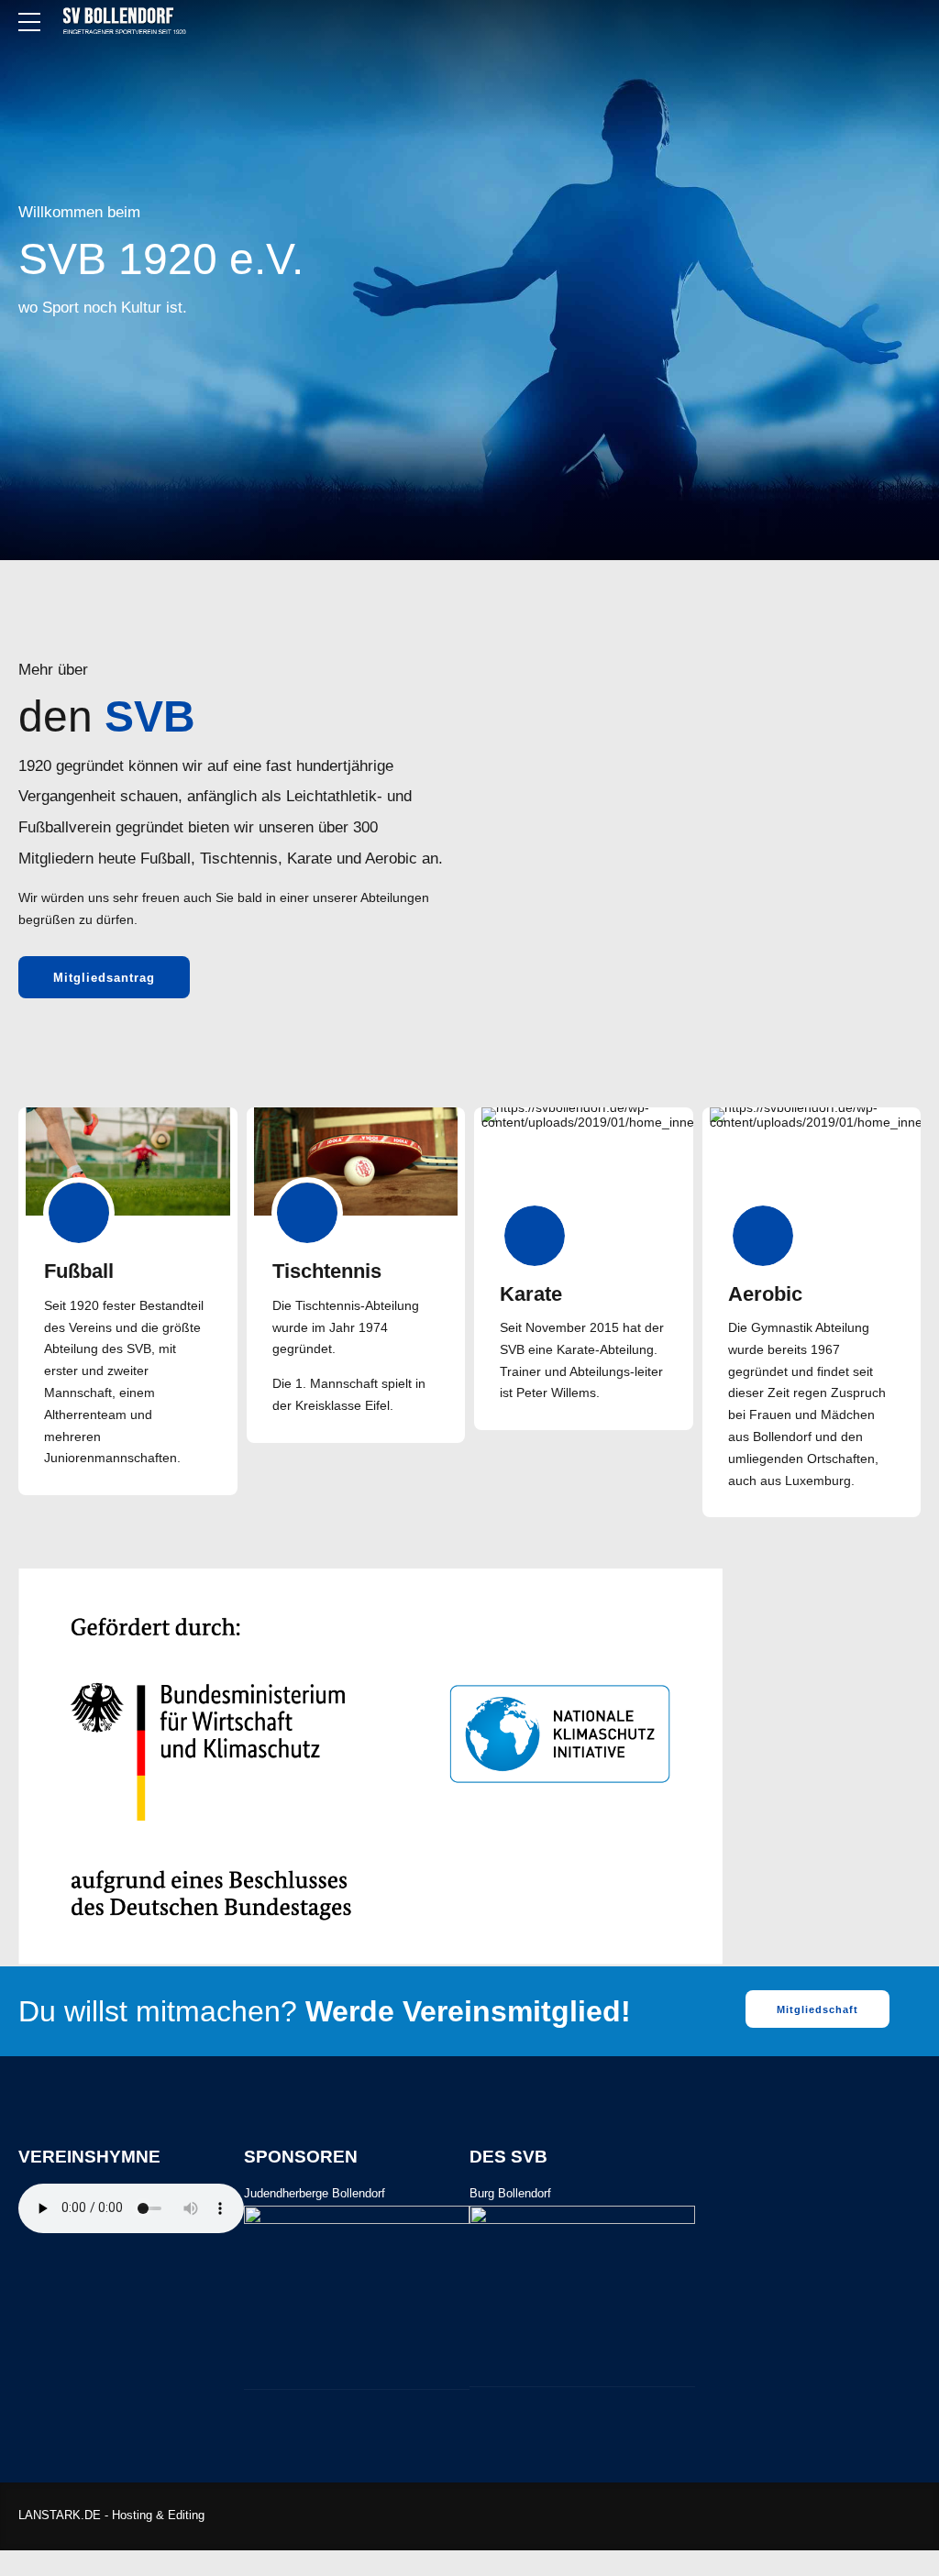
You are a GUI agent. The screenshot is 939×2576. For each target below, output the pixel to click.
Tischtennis (327, 1271)
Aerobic (765, 1294)
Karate (531, 1294)
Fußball (79, 1271)
